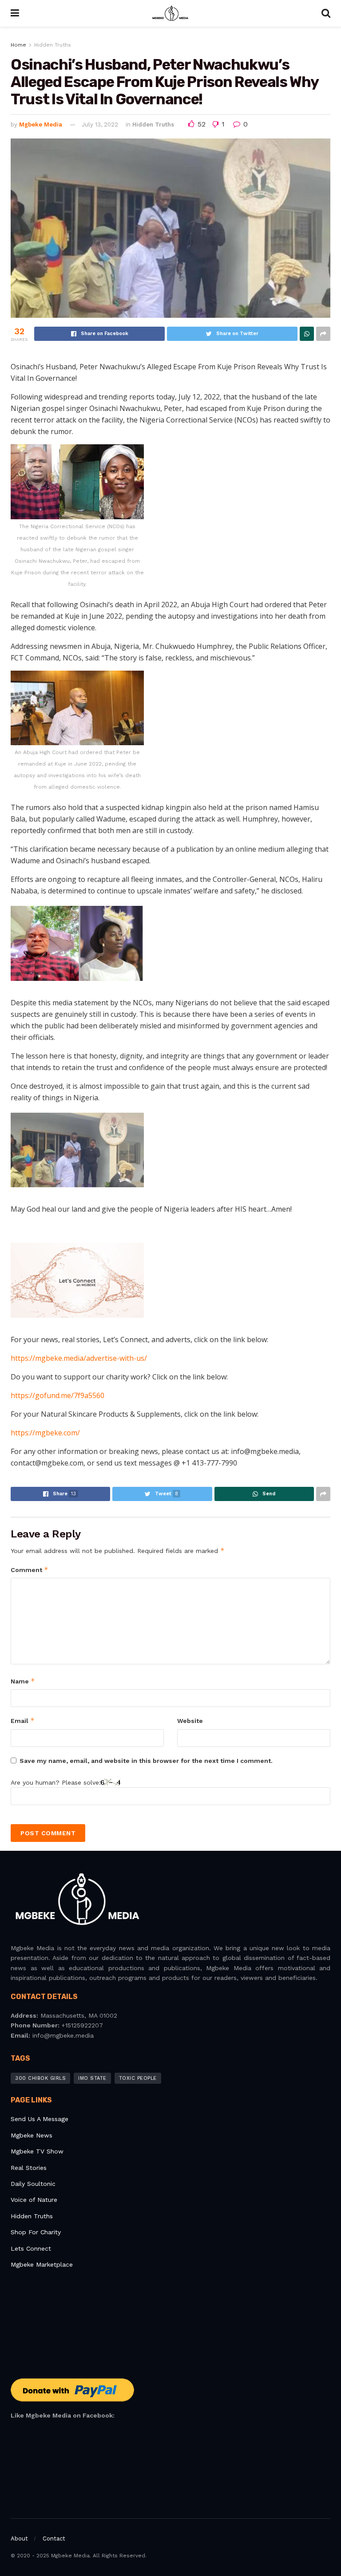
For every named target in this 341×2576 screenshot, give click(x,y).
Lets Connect (31, 2248)
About (19, 2538)
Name (23, 1681)
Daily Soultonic (33, 2184)
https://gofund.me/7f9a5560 (57, 1395)
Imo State (92, 2078)
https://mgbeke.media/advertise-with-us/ (79, 1358)
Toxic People (138, 2078)
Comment (30, 1570)
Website (190, 1721)
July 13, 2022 (100, 124)
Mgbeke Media (41, 124)
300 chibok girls (40, 2078)
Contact (54, 2538)
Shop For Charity (36, 2232)
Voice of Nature (34, 2200)
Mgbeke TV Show (37, 2151)
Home (18, 45)
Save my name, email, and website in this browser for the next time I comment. (146, 1761)
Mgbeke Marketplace (42, 2264)
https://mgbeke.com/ (45, 1433)
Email (23, 1721)
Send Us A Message (40, 2119)
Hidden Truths (53, 45)
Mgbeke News (32, 2135)
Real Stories (30, 2168)
